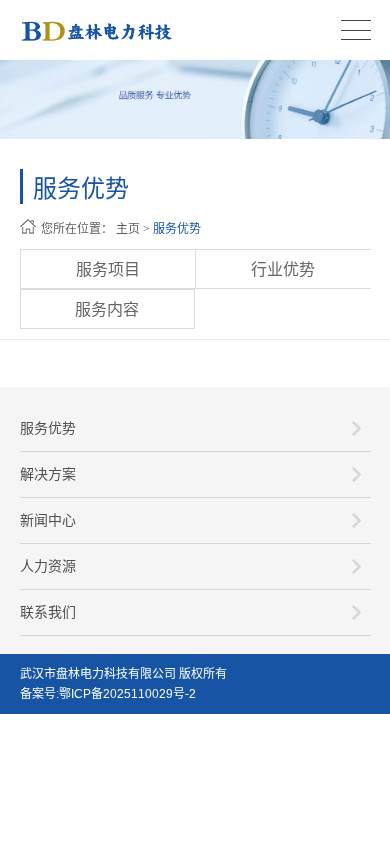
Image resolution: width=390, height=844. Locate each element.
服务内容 (107, 309)
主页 (128, 229)
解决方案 (48, 474)
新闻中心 (48, 520)
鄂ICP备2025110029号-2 (127, 694)
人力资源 (48, 566)
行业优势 (283, 269)
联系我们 (48, 612)
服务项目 (108, 269)
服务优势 (177, 229)
